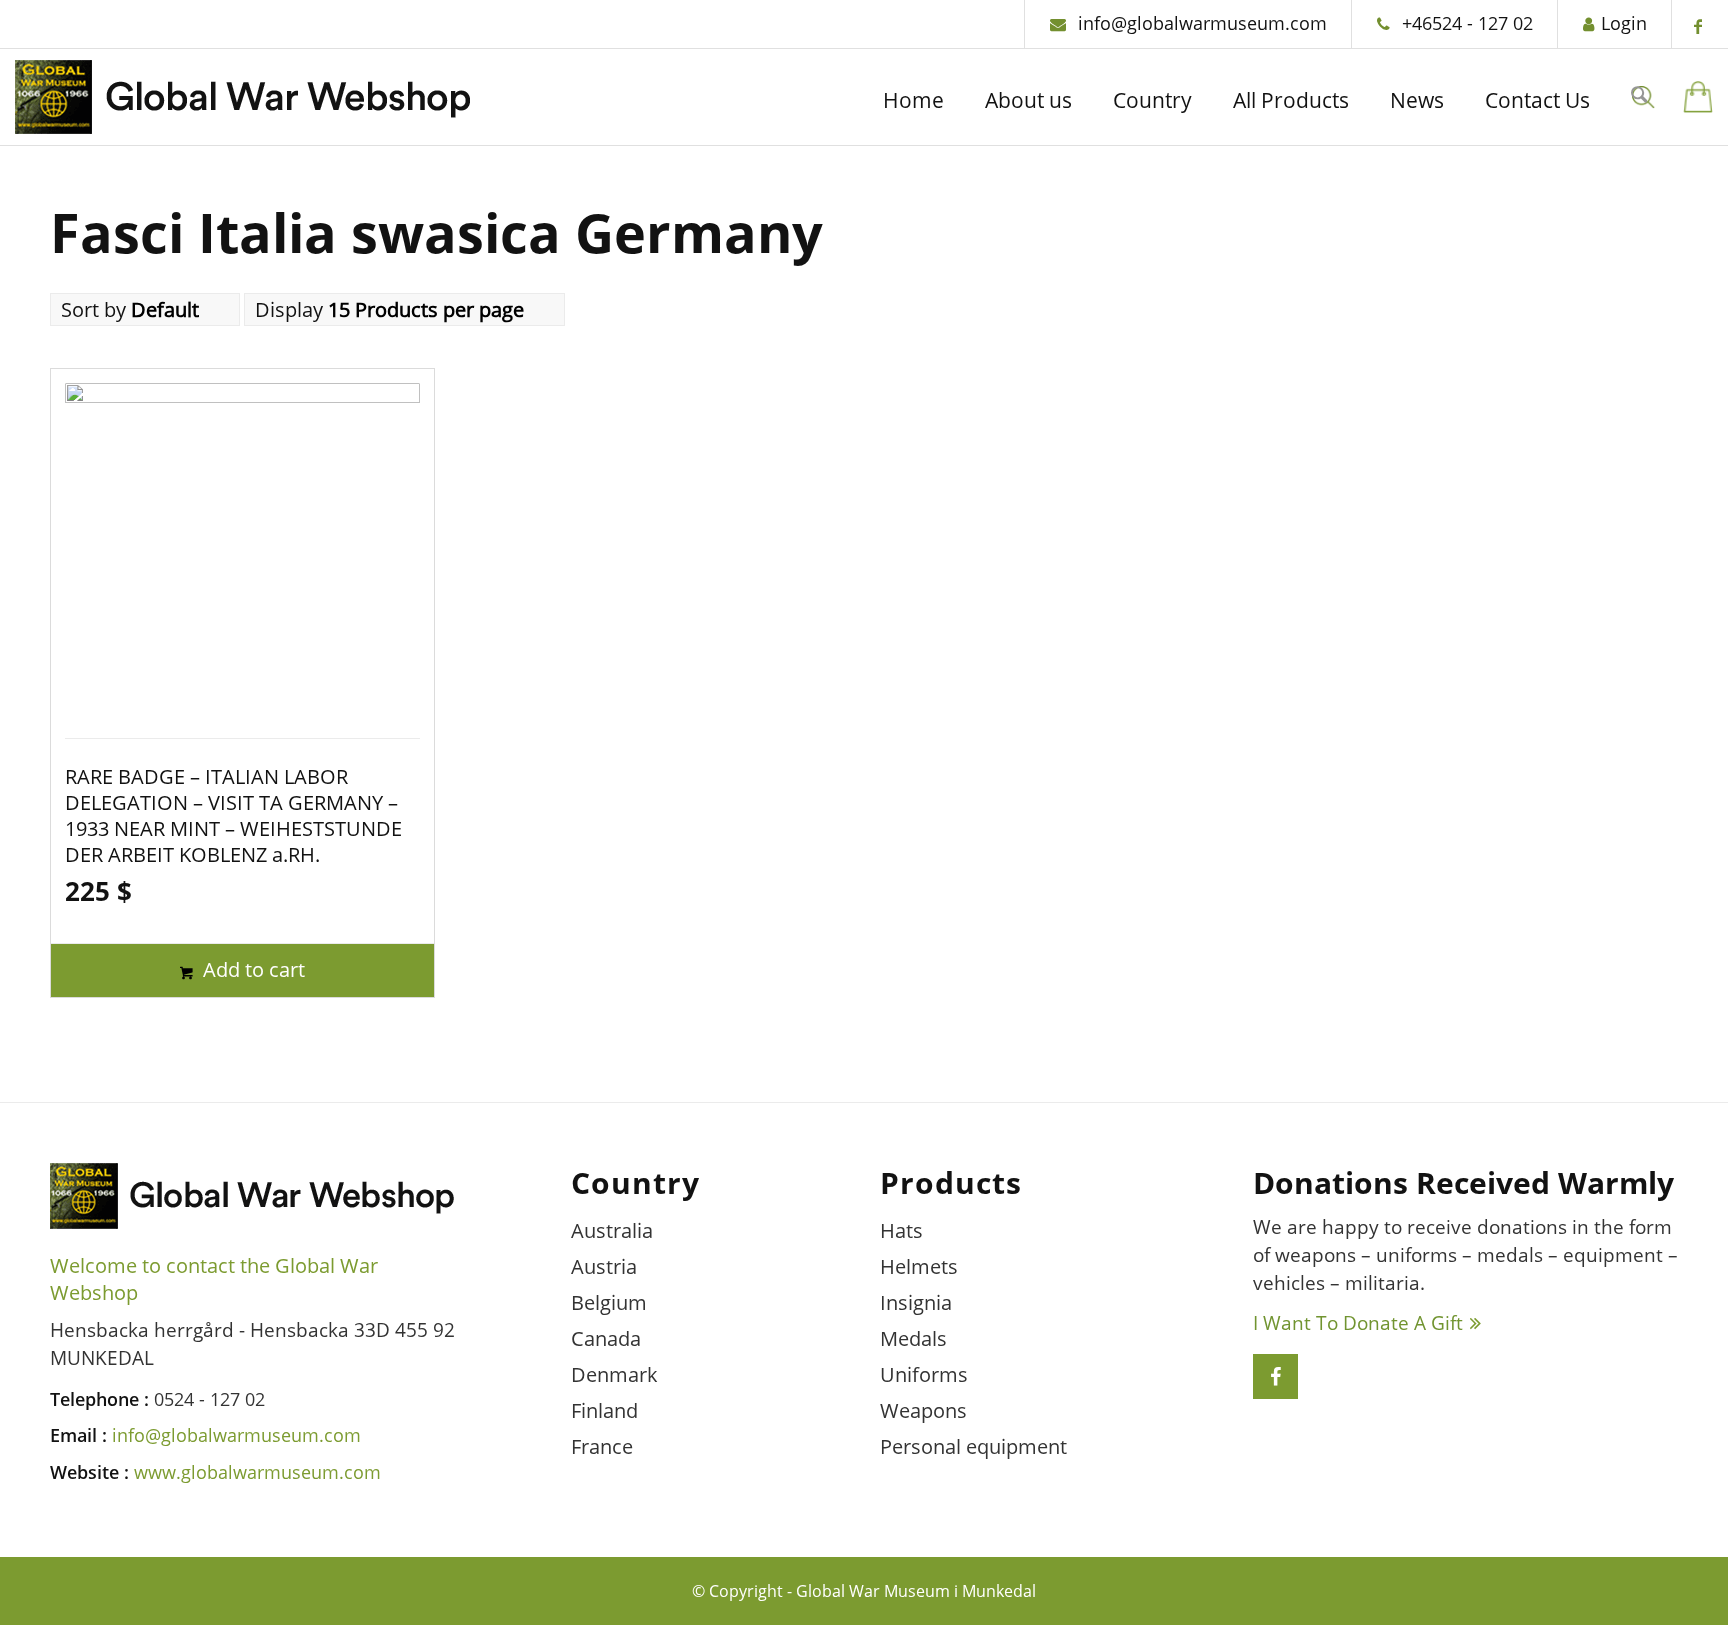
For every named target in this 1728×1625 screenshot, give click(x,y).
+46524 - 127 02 (1465, 23)
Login (1624, 23)
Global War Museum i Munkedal (916, 1591)
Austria (604, 1266)
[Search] (1639, 97)
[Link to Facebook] (1698, 26)
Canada (606, 1338)
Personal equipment (973, 1446)
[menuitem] (913, 102)
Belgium (609, 1302)
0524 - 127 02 (209, 1399)
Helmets (919, 1266)
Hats (901, 1230)
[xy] (1698, 97)
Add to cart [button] (251, 969)
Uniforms (924, 1374)
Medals (913, 1338)
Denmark (614, 1374)
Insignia (916, 1302)
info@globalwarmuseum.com (1200, 23)
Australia (612, 1230)
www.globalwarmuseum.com (257, 1472)
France (602, 1446)
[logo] (242, 102)
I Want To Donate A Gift (1358, 1323)
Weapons (923, 1410)
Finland (604, 1410)
